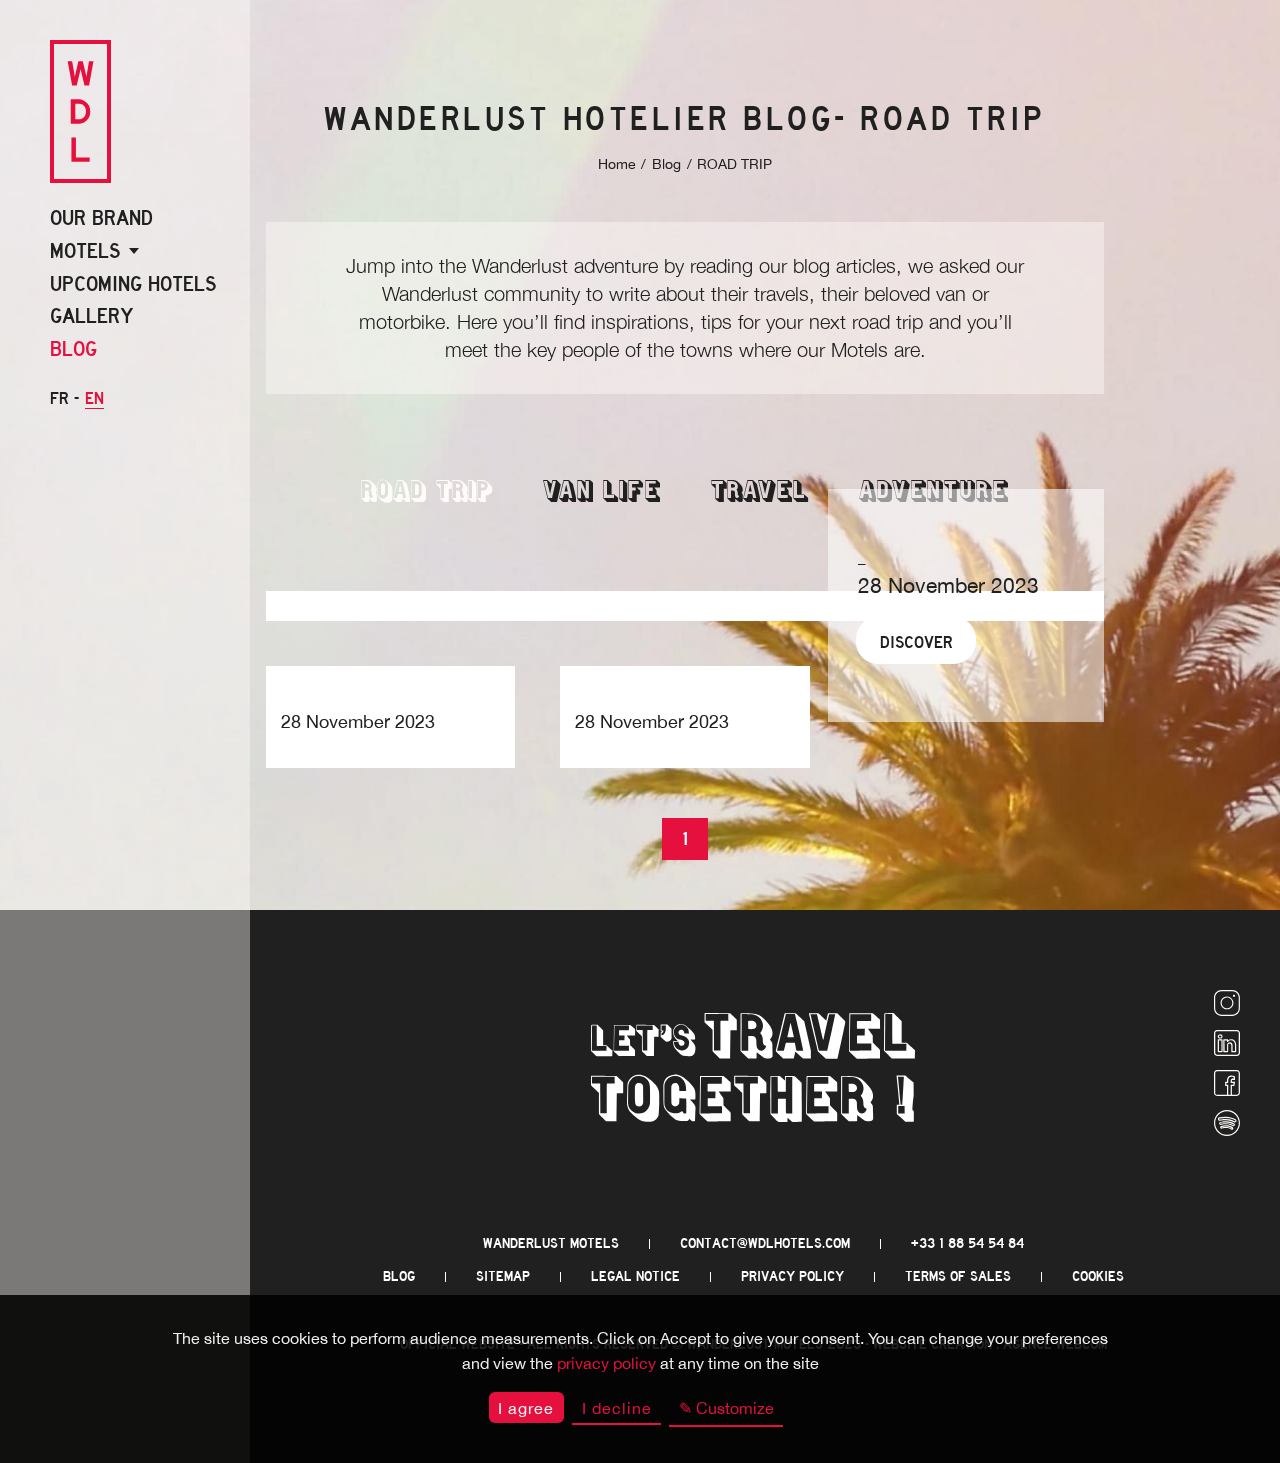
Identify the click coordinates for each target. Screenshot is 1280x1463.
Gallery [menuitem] (92, 316)
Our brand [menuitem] (101, 218)
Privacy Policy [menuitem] (792, 1276)
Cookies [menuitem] (1098, 1276)
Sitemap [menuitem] (503, 1276)
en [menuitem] (94, 398)
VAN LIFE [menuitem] (602, 492)
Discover (916, 642)
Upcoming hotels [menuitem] (133, 284)
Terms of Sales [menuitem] (958, 1276)
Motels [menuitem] (85, 251)
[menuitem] (1227, 1005)
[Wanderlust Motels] (80, 113)
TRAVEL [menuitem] (760, 492)
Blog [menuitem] (73, 349)
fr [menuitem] (59, 398)
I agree (526, 1408)
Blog (666, 164)
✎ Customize (726, 1408)
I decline (617, 1408)
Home (617, 164)
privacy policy (606, 1363)
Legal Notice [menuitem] (635, 1276)
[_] (390, 681)
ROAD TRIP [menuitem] (427, 492)
